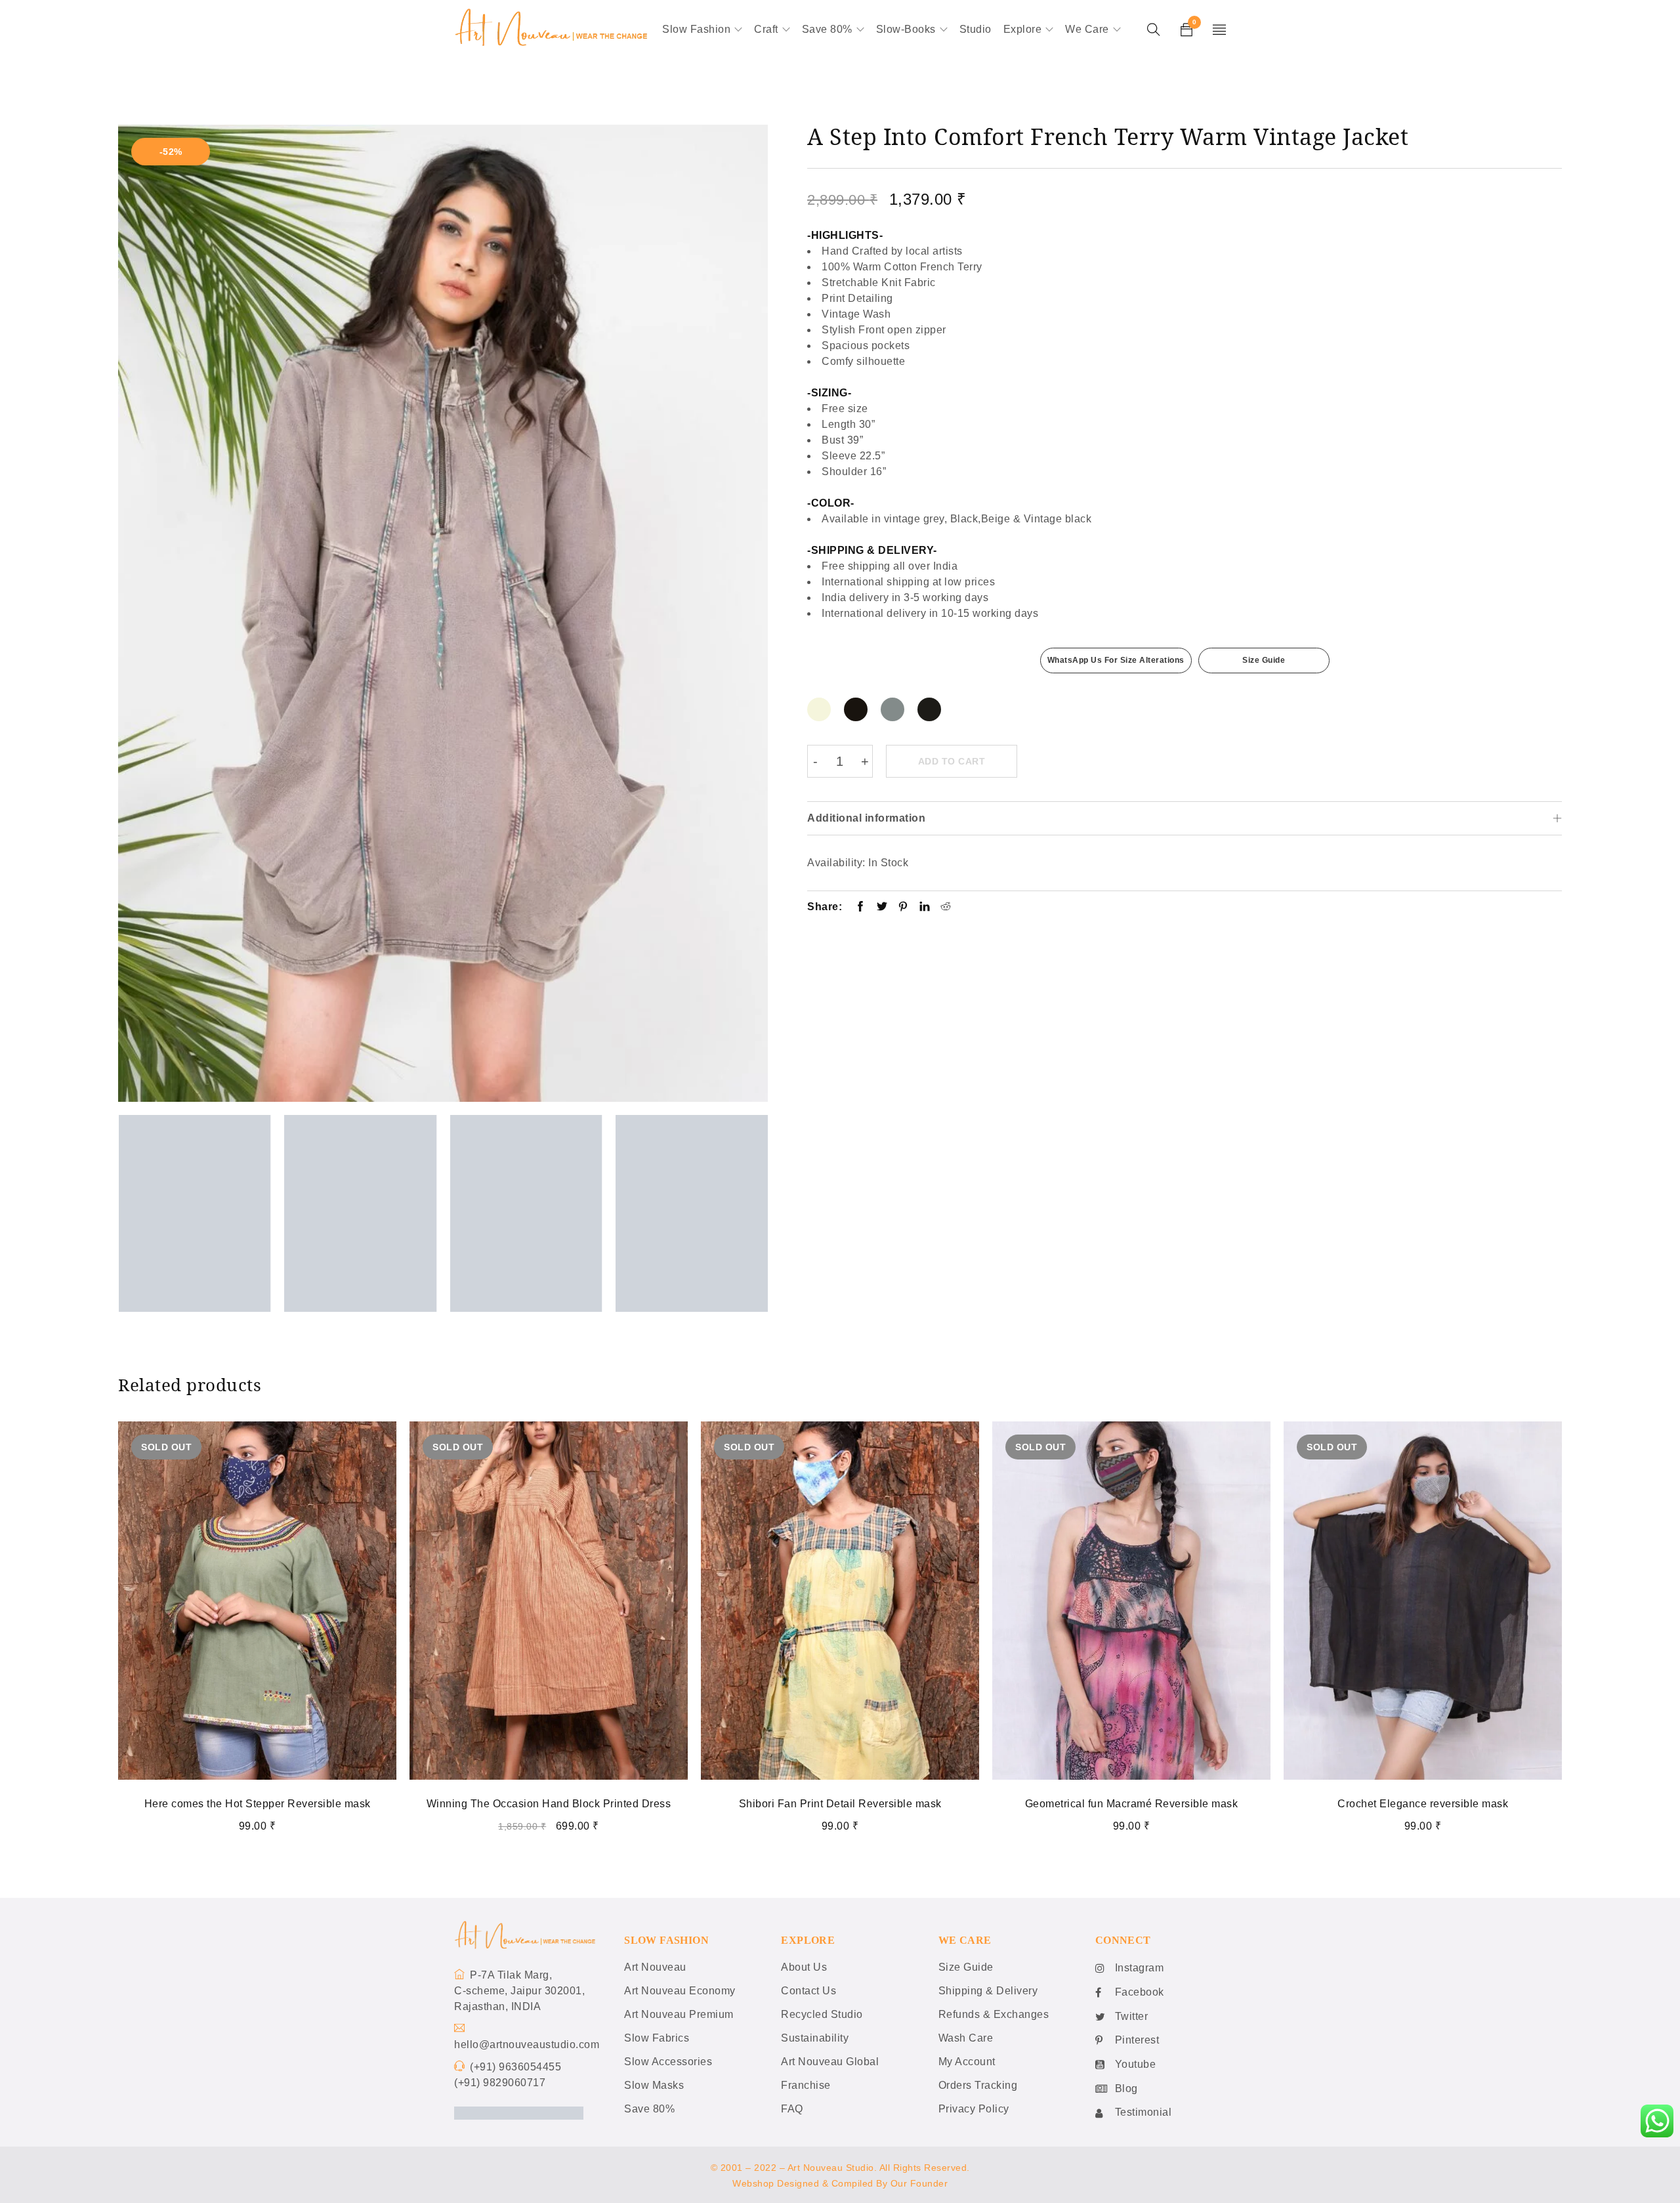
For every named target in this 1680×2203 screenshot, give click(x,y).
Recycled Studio (822, 2014)
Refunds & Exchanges (994, 2014)
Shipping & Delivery (988, 1991)
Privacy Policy (974, 2109)
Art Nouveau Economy (680, 1991)
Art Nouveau (655, 1967)
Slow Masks (654, 2085)
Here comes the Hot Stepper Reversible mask (258, 1804)
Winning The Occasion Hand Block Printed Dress (549, 1804)
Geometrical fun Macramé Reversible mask (1132, 1804)
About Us (804, 1967)
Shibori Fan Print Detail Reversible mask (840, 1804)
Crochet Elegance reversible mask (1423, 1804)
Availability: (836, 863)
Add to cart (952, 761)
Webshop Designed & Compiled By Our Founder (840, 2183)
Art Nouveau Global (830, 2062)
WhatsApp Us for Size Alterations (1116, 660)
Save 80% (649, 2109)
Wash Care (966, 2038)
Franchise (806, 2085)
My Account (967, 2062)
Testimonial (1144, 2112)
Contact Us (808, 1991)
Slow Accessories (668, 2062)
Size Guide (1264, 660)
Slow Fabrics (657, 2038)
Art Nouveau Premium (679, 2014)
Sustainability (815, 2038)
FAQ (792, 2109)
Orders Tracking (978, 2085)
